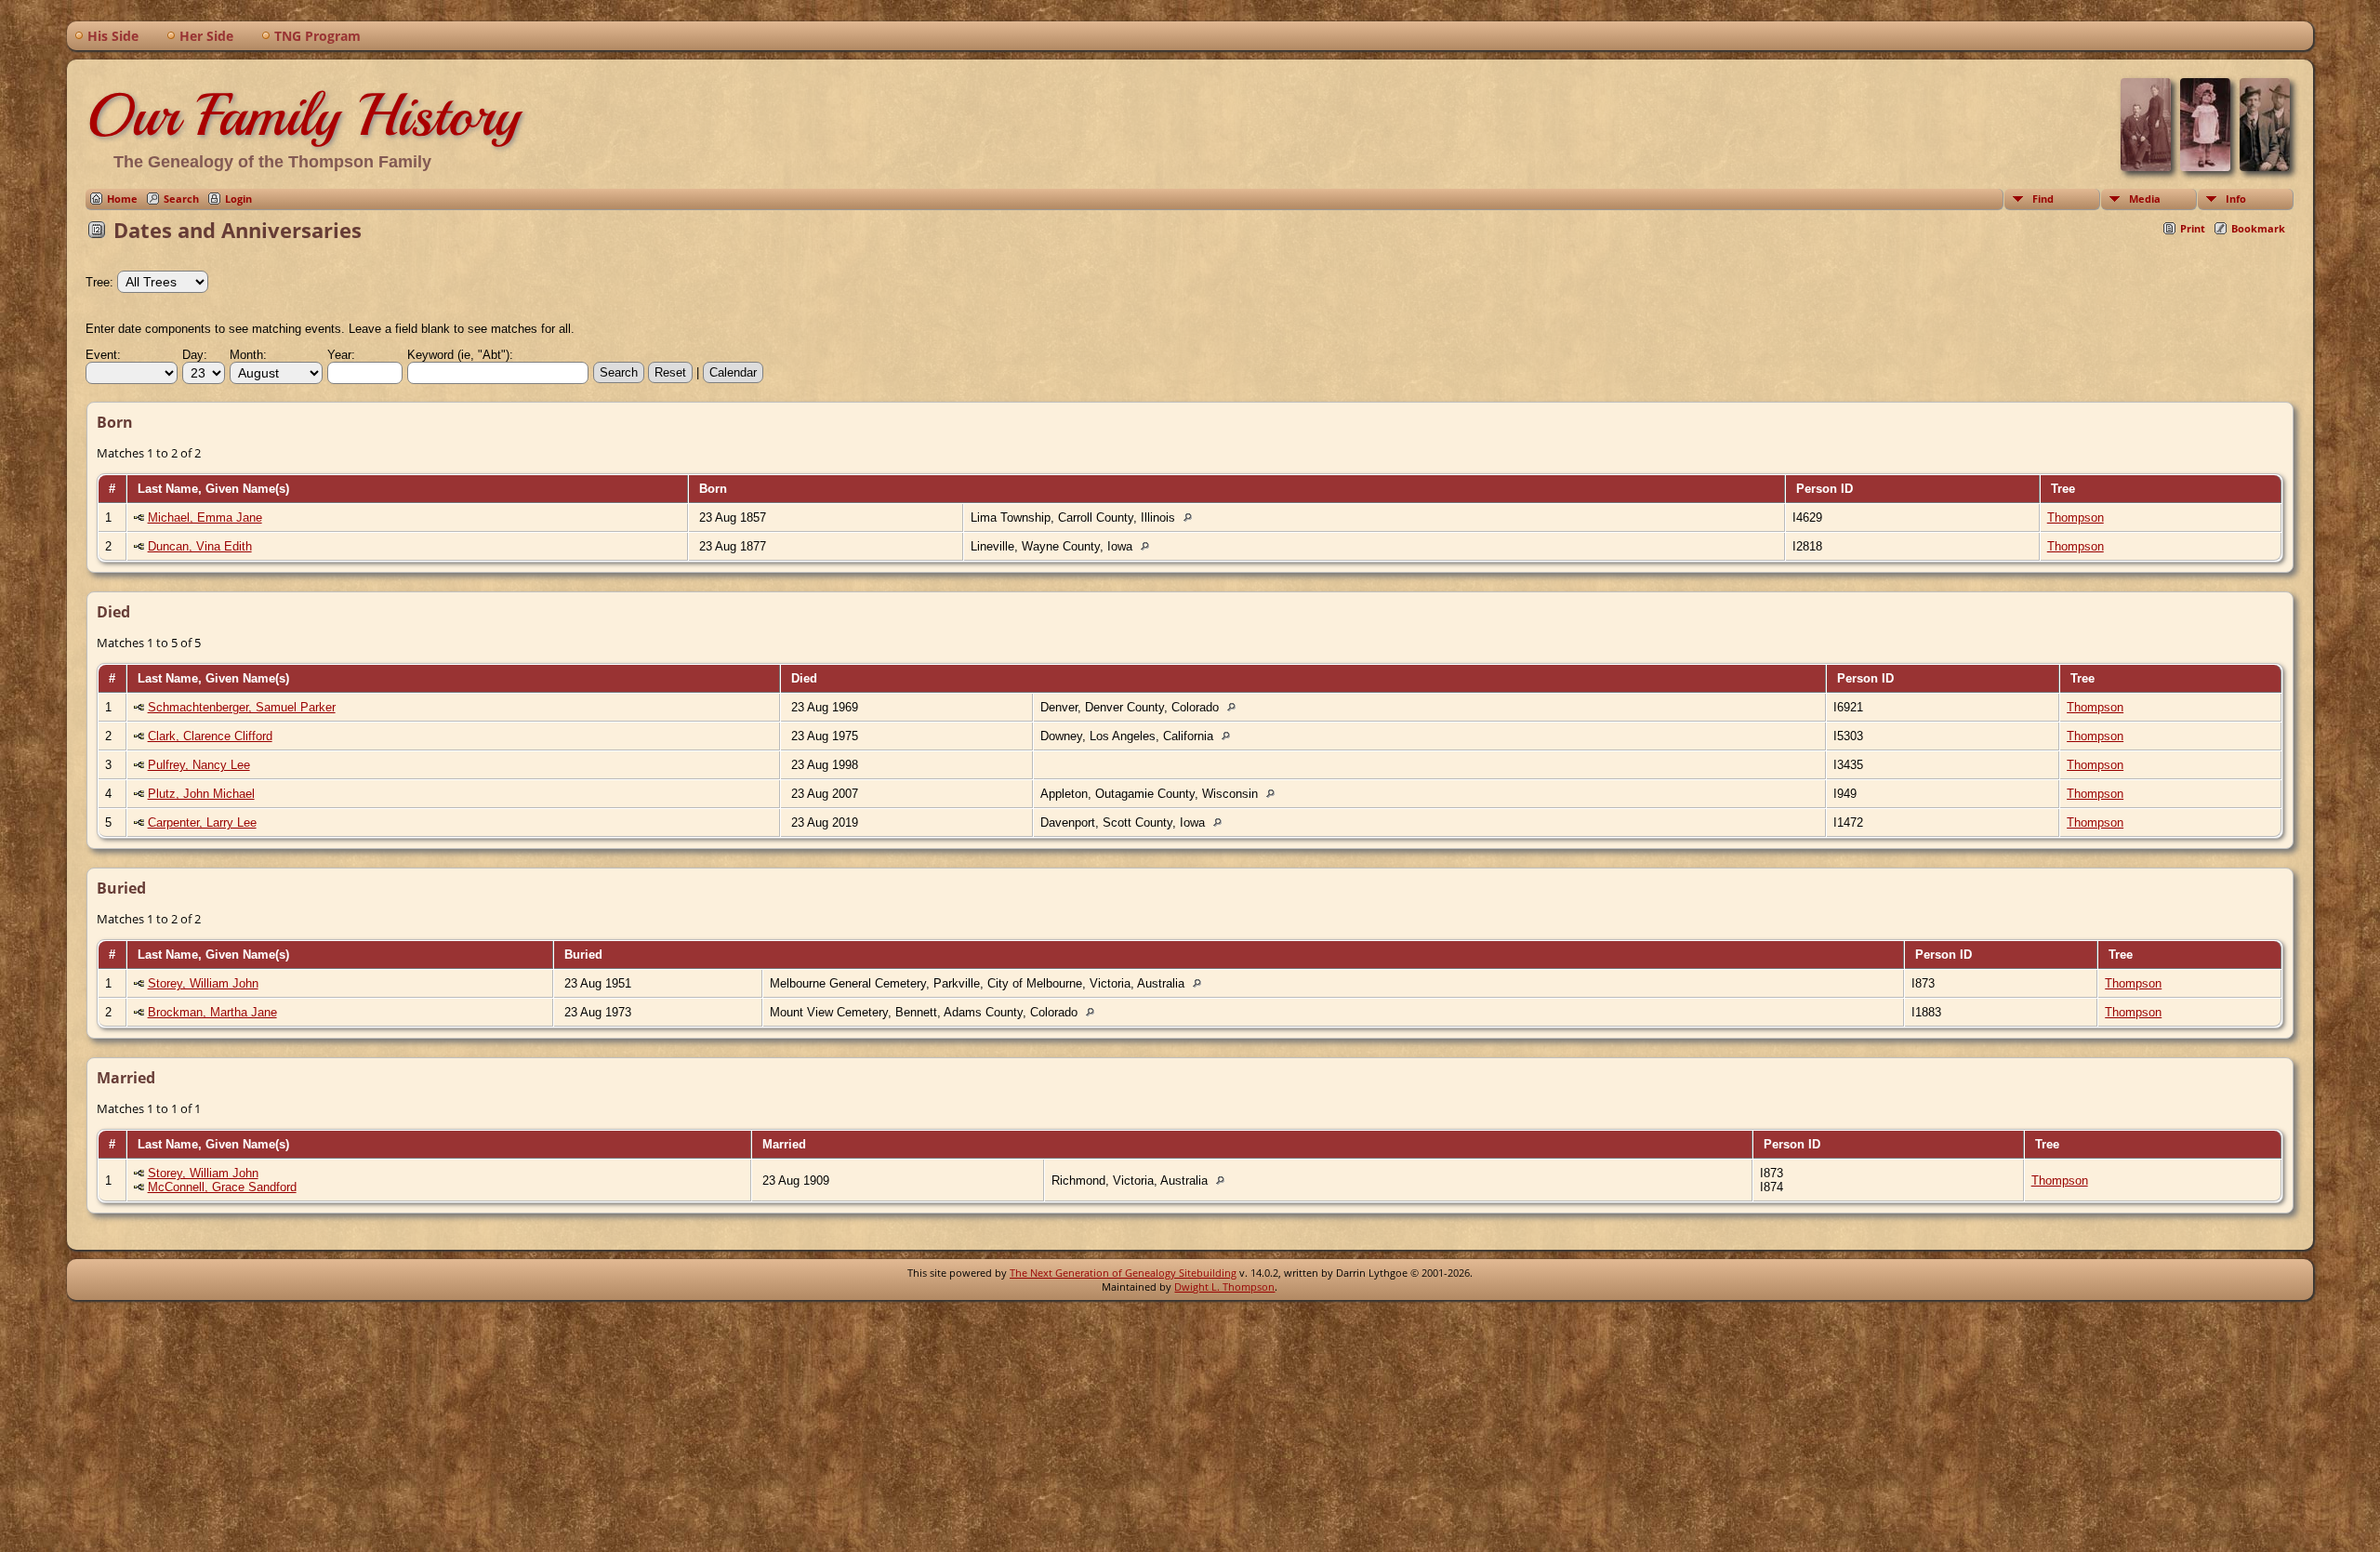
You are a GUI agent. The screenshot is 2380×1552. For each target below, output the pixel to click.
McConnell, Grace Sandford (222, 1187)
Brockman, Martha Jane (212, 1012)
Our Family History (303, 115)
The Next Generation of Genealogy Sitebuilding (1123, 1273)
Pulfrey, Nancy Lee (199, 765)
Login (238, 199)
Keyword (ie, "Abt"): (460, 355)
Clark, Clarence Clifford (210, 736)
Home (122, 199)
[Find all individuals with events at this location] (1192, 517)
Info (2236, 199)
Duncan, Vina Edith (200, 546)
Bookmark (2258, 228)
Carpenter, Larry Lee (202, 822)
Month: (248, 355)
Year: (341, 355)
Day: (195, 355)
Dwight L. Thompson (1224, 1287)
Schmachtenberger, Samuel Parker (242, 707)
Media (2145, 199)
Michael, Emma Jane (205, 517)
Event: (103, 355)
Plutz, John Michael (201, 794)
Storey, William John (203, 983)
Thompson (2076, 517)
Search (181, 199)
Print (2193, 228)
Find (2043, 199)
